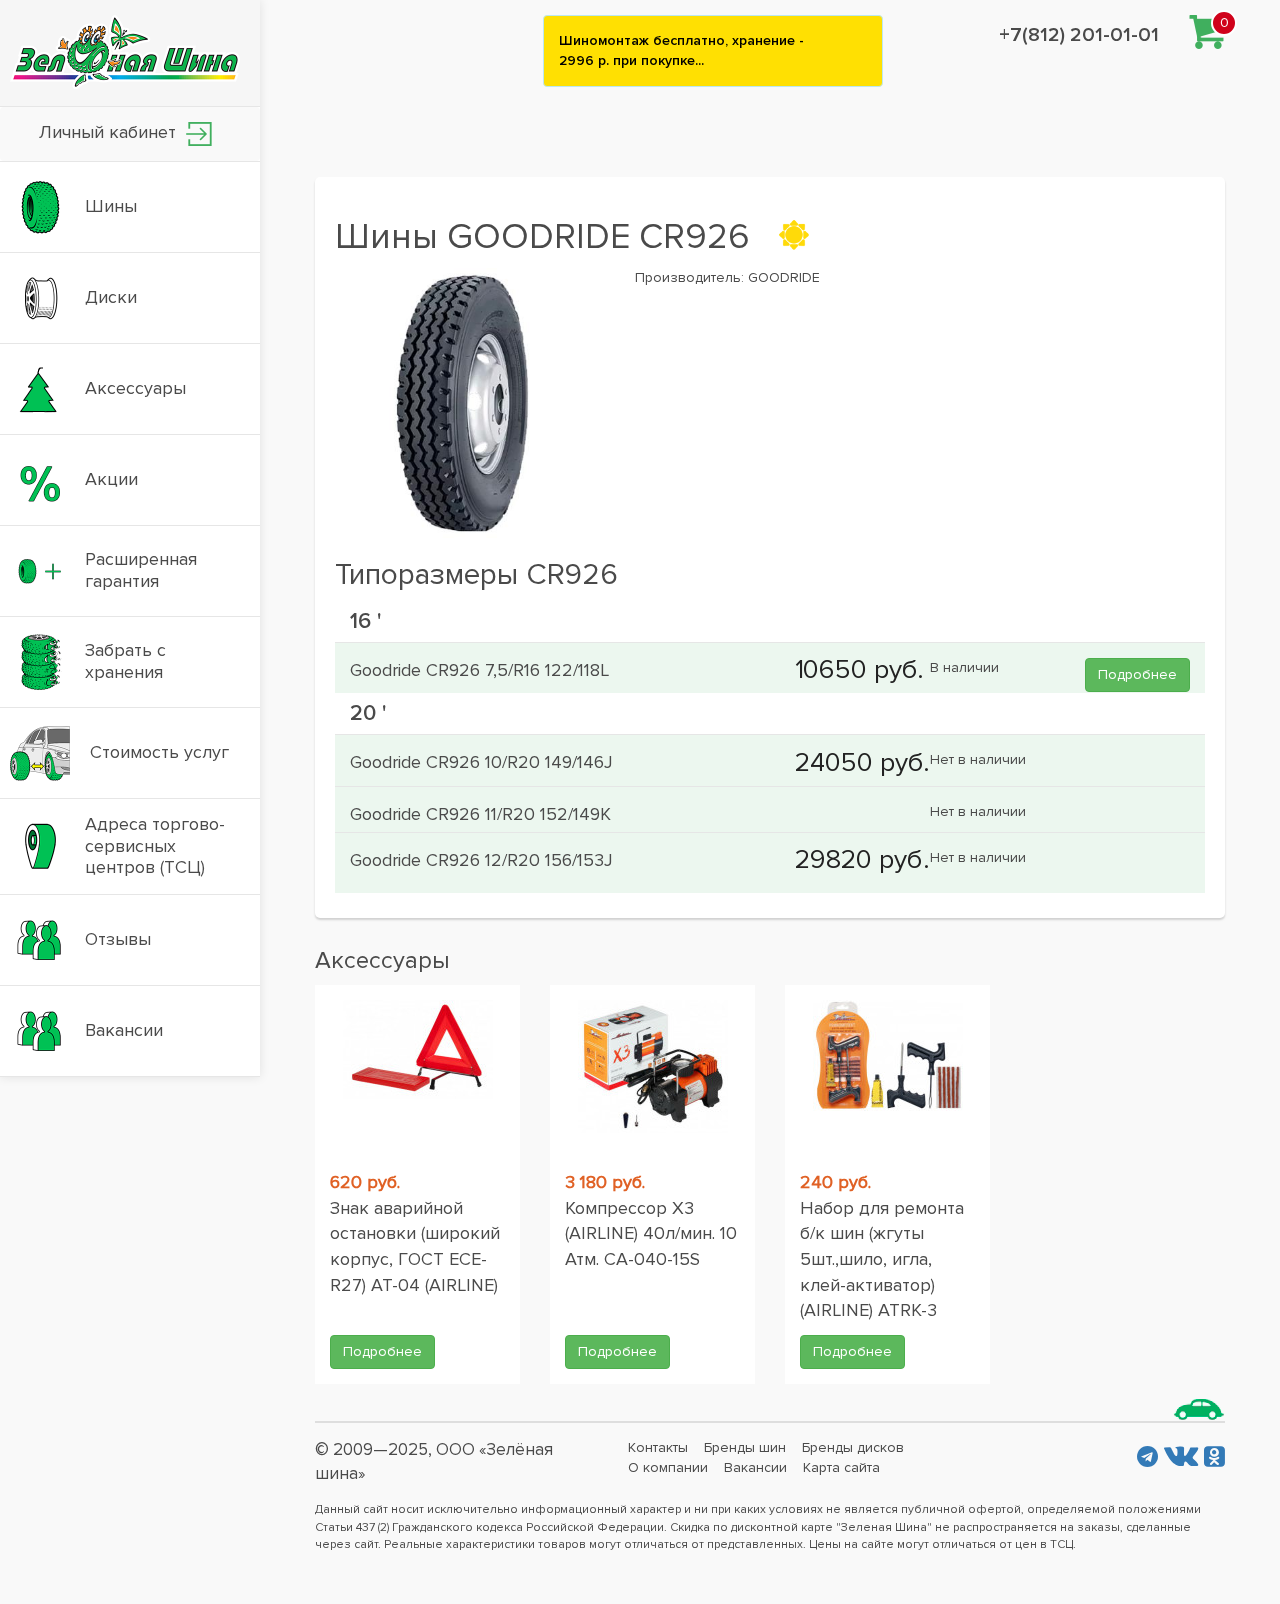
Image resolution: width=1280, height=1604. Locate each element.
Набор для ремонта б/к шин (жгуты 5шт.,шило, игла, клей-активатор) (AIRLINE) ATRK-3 (882, 1259)
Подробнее (1137, 674)
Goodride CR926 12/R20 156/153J (481, 860)
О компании (668, 1467)
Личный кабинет (110, 132)
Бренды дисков (853, 1447)
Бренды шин (745, 1447)
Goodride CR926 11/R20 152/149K (480, 814)
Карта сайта (841, 1467)
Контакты (658, 1447)
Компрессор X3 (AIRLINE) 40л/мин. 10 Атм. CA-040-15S (651, 1233)
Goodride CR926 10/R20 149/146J (481, 762)
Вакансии (755, 1467)
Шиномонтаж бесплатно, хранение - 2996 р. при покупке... (681, 50)
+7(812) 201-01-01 (1079, 35)
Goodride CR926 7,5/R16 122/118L (479, 670)
